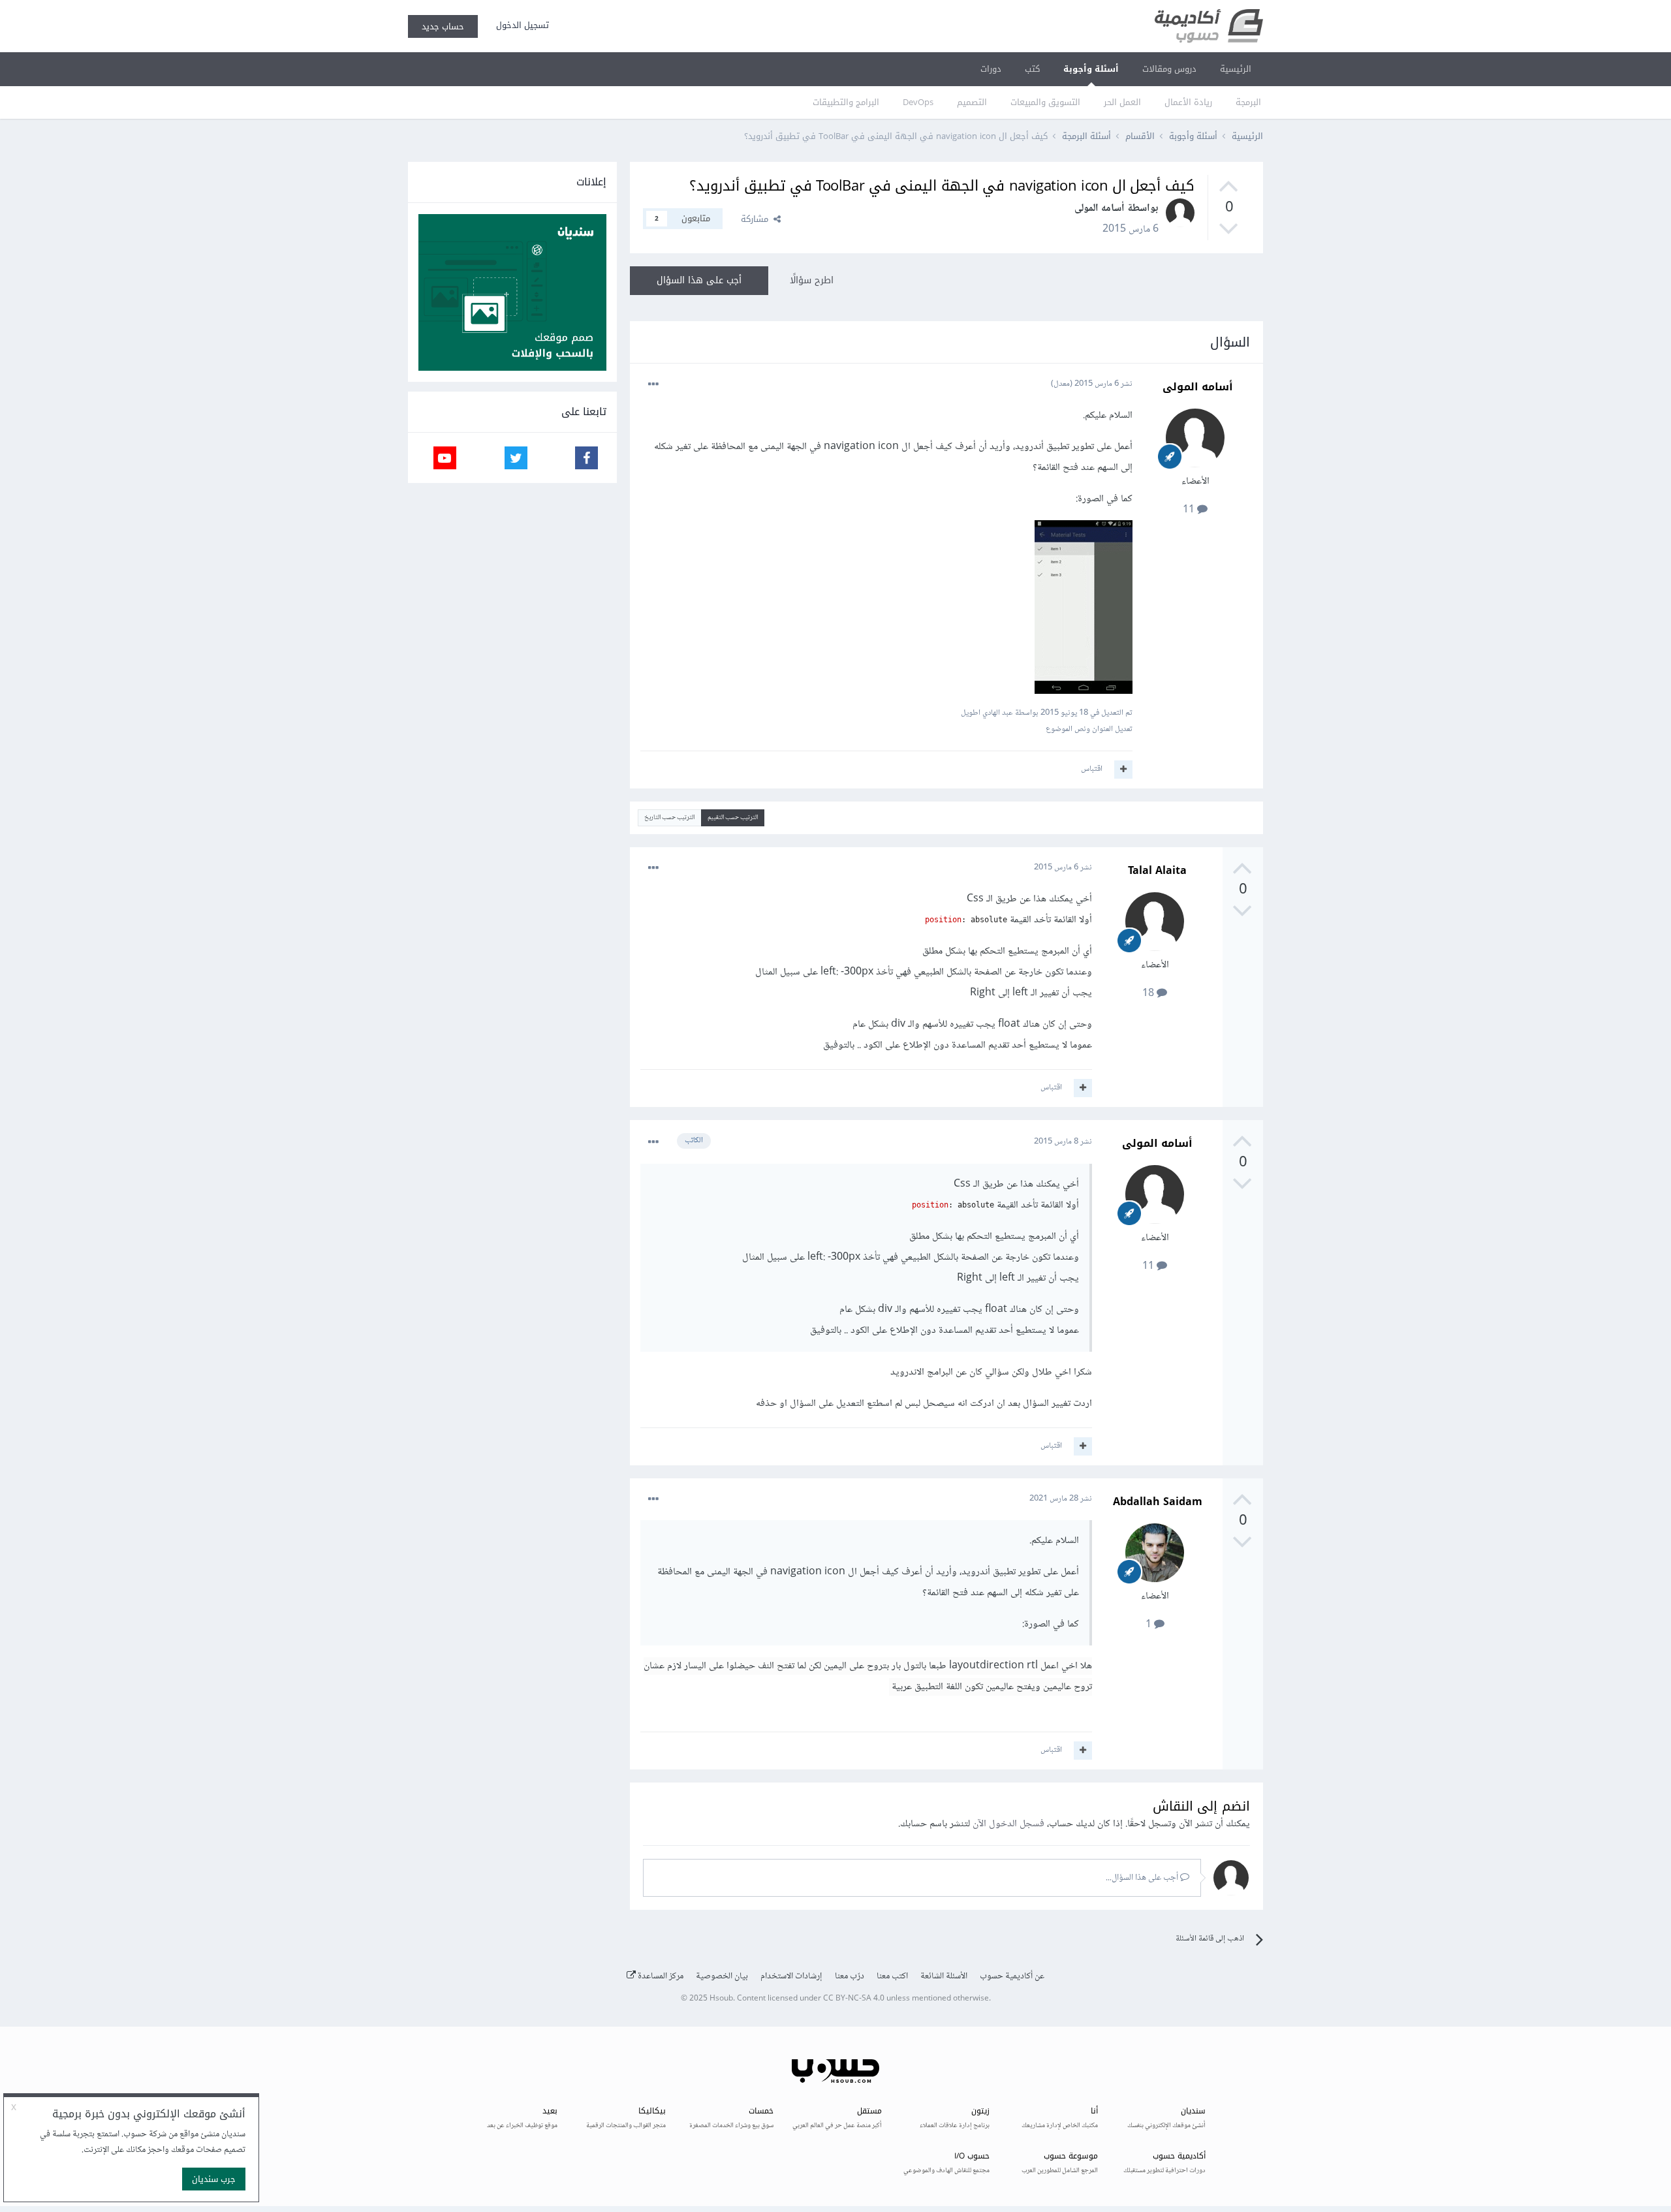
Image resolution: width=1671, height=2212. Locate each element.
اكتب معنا (892, 1976)
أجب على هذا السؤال (699, 280)
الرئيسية (1236, 69)
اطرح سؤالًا (812, 280)
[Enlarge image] (1084, 610)
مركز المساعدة (660, 1976)
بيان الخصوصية (722, 1976)
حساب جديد (443, 26)
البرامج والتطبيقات (846, 102)
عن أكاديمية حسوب (1012, 1976)
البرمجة (1248, 102)
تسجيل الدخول (520, 25)
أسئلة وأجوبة (1091, 69)
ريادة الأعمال (1188, 102)
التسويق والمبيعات (1045, 102)
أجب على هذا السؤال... (1143, 1878)
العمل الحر (1122, 102)
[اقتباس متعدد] (1123, 770)
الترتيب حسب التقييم (733, 818)
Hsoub (721, 1999)
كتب (1032, 69)
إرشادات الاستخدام (791, 1976)
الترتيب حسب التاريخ (669, 818)
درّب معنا (850, 1976)
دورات (991, 69)
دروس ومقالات (1169, 69)
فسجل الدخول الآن (1008, 1824)
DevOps (918, 102)
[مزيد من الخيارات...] (653, 384)
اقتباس (1092, 769)
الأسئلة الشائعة (944, 1976)
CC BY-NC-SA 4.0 (854, 1999)
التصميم (972, 102)
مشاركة (757, 219)
